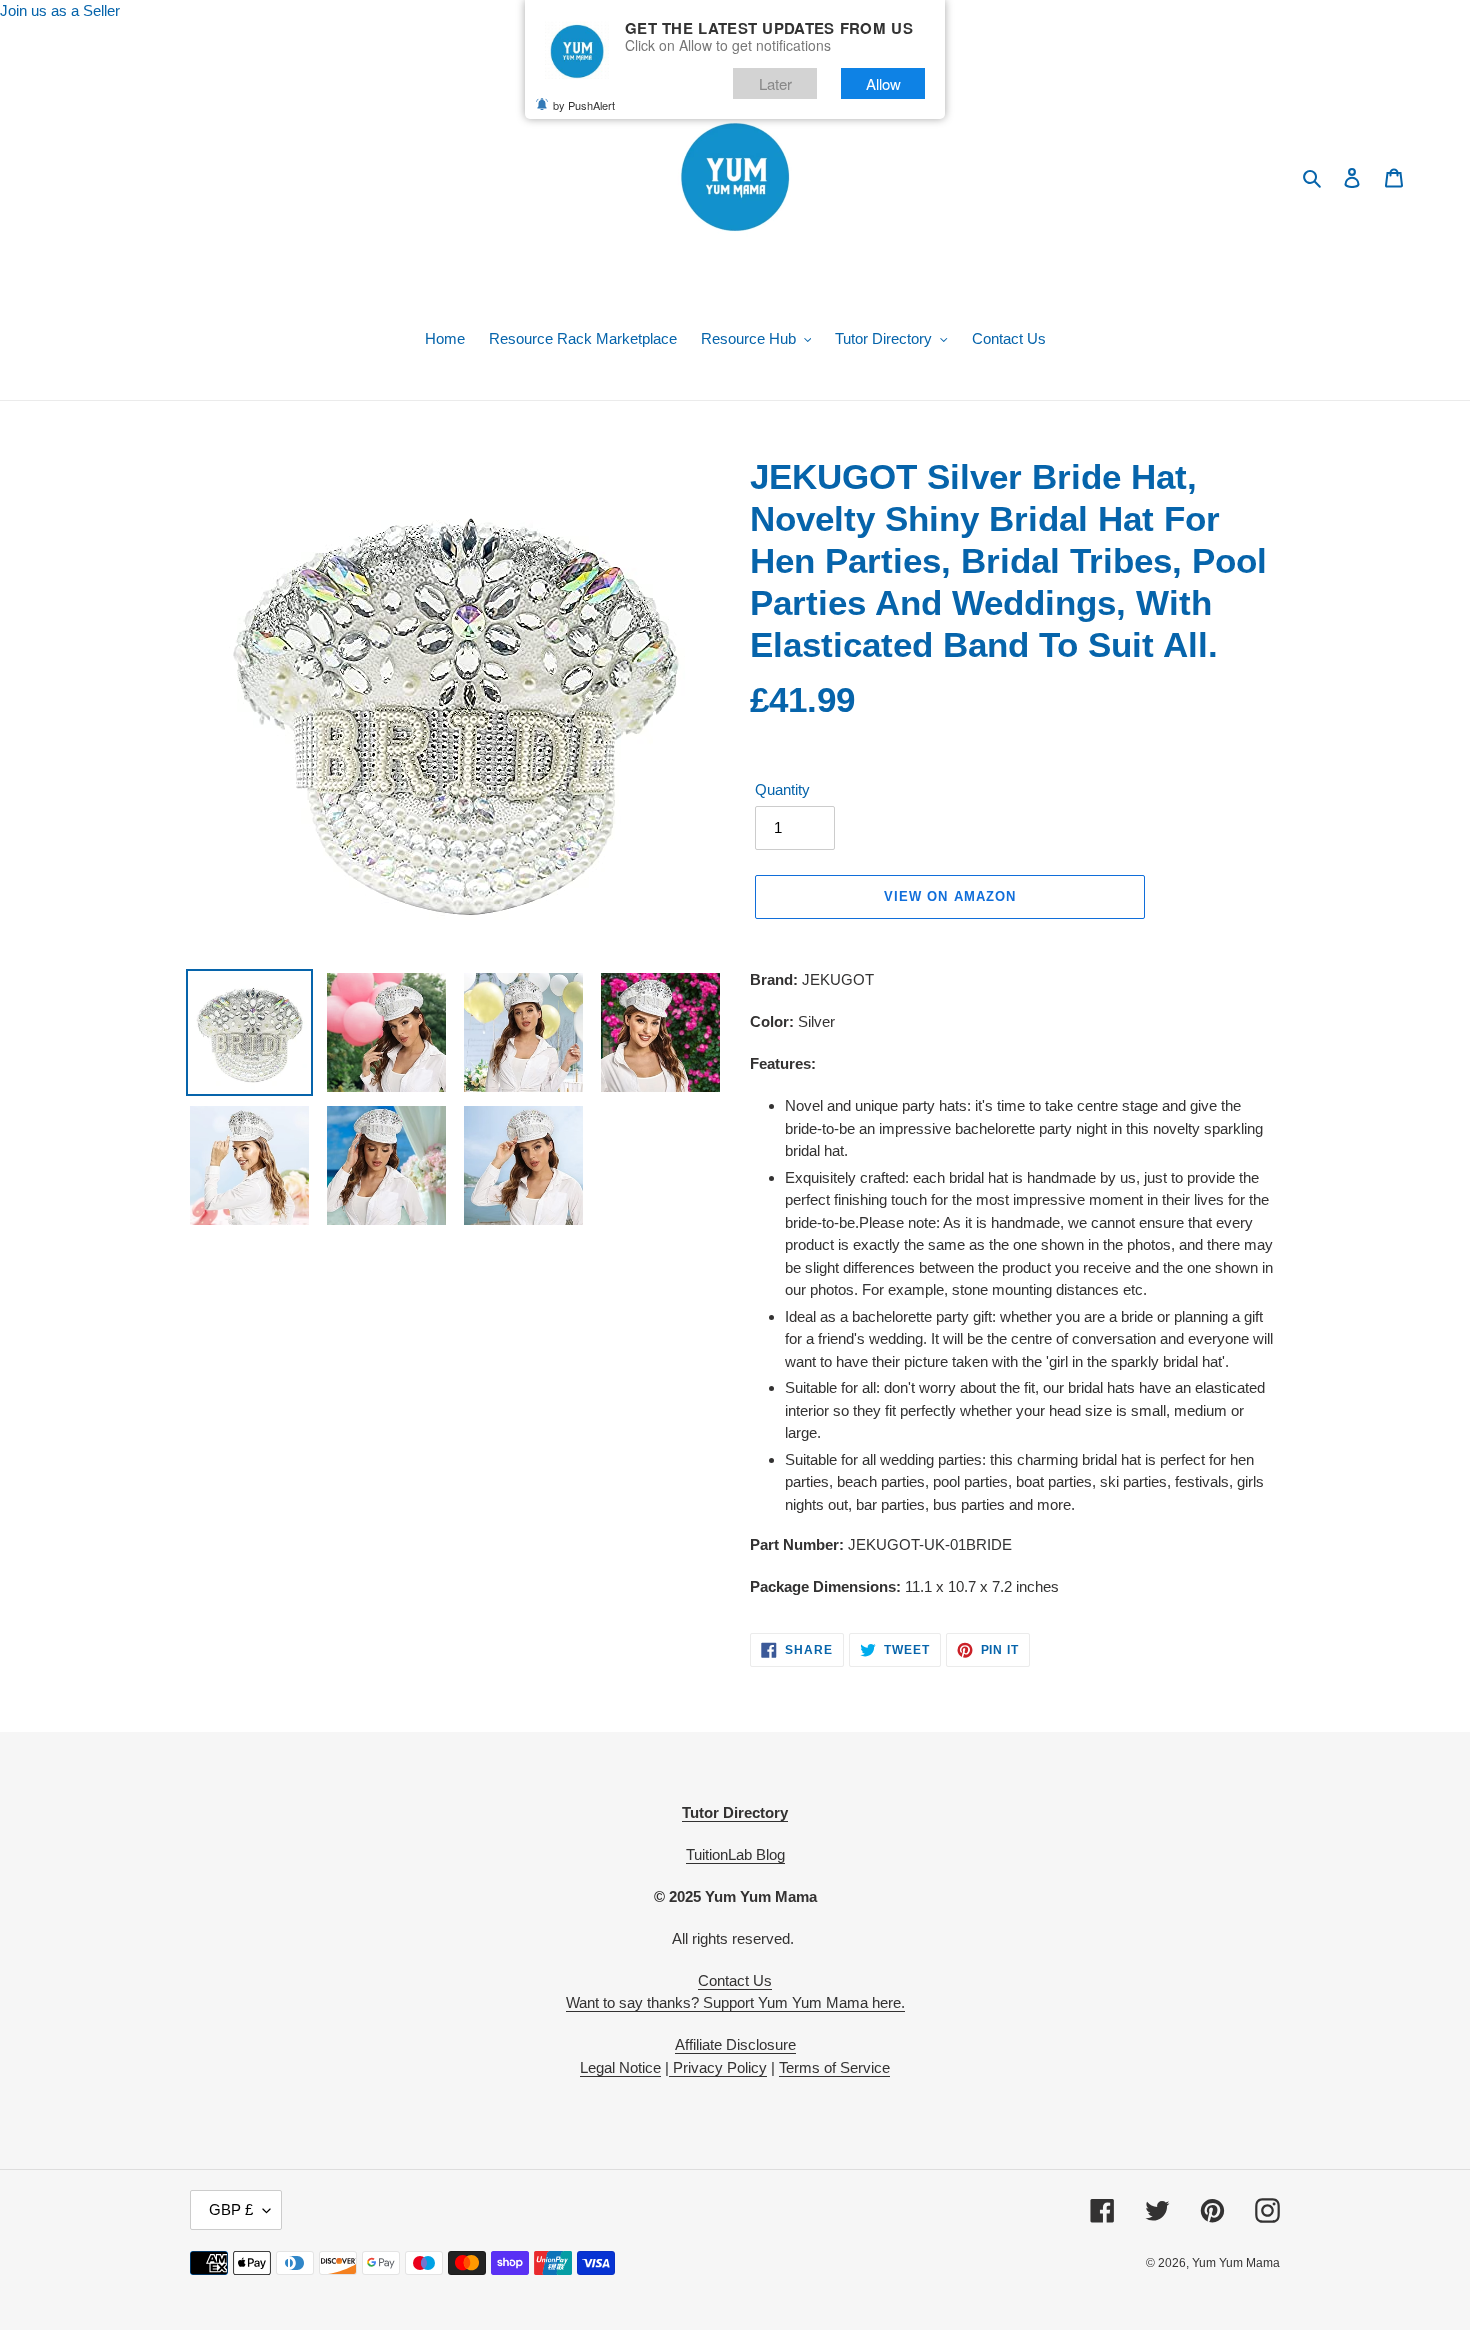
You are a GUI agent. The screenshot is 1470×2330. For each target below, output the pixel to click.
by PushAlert (584, 105)
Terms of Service (834, 2067)
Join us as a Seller (60, 10)
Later (775, 83)
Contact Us (735, 1980)
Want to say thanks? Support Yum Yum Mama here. (735, 2002)
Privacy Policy (718, 2067)
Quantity (782, 789)
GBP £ (231, 2209)
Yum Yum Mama (1236, 2263)
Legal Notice (620, 2067)
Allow (883, 83)
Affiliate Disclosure (735, 2044)
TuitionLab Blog (735, 1854)
